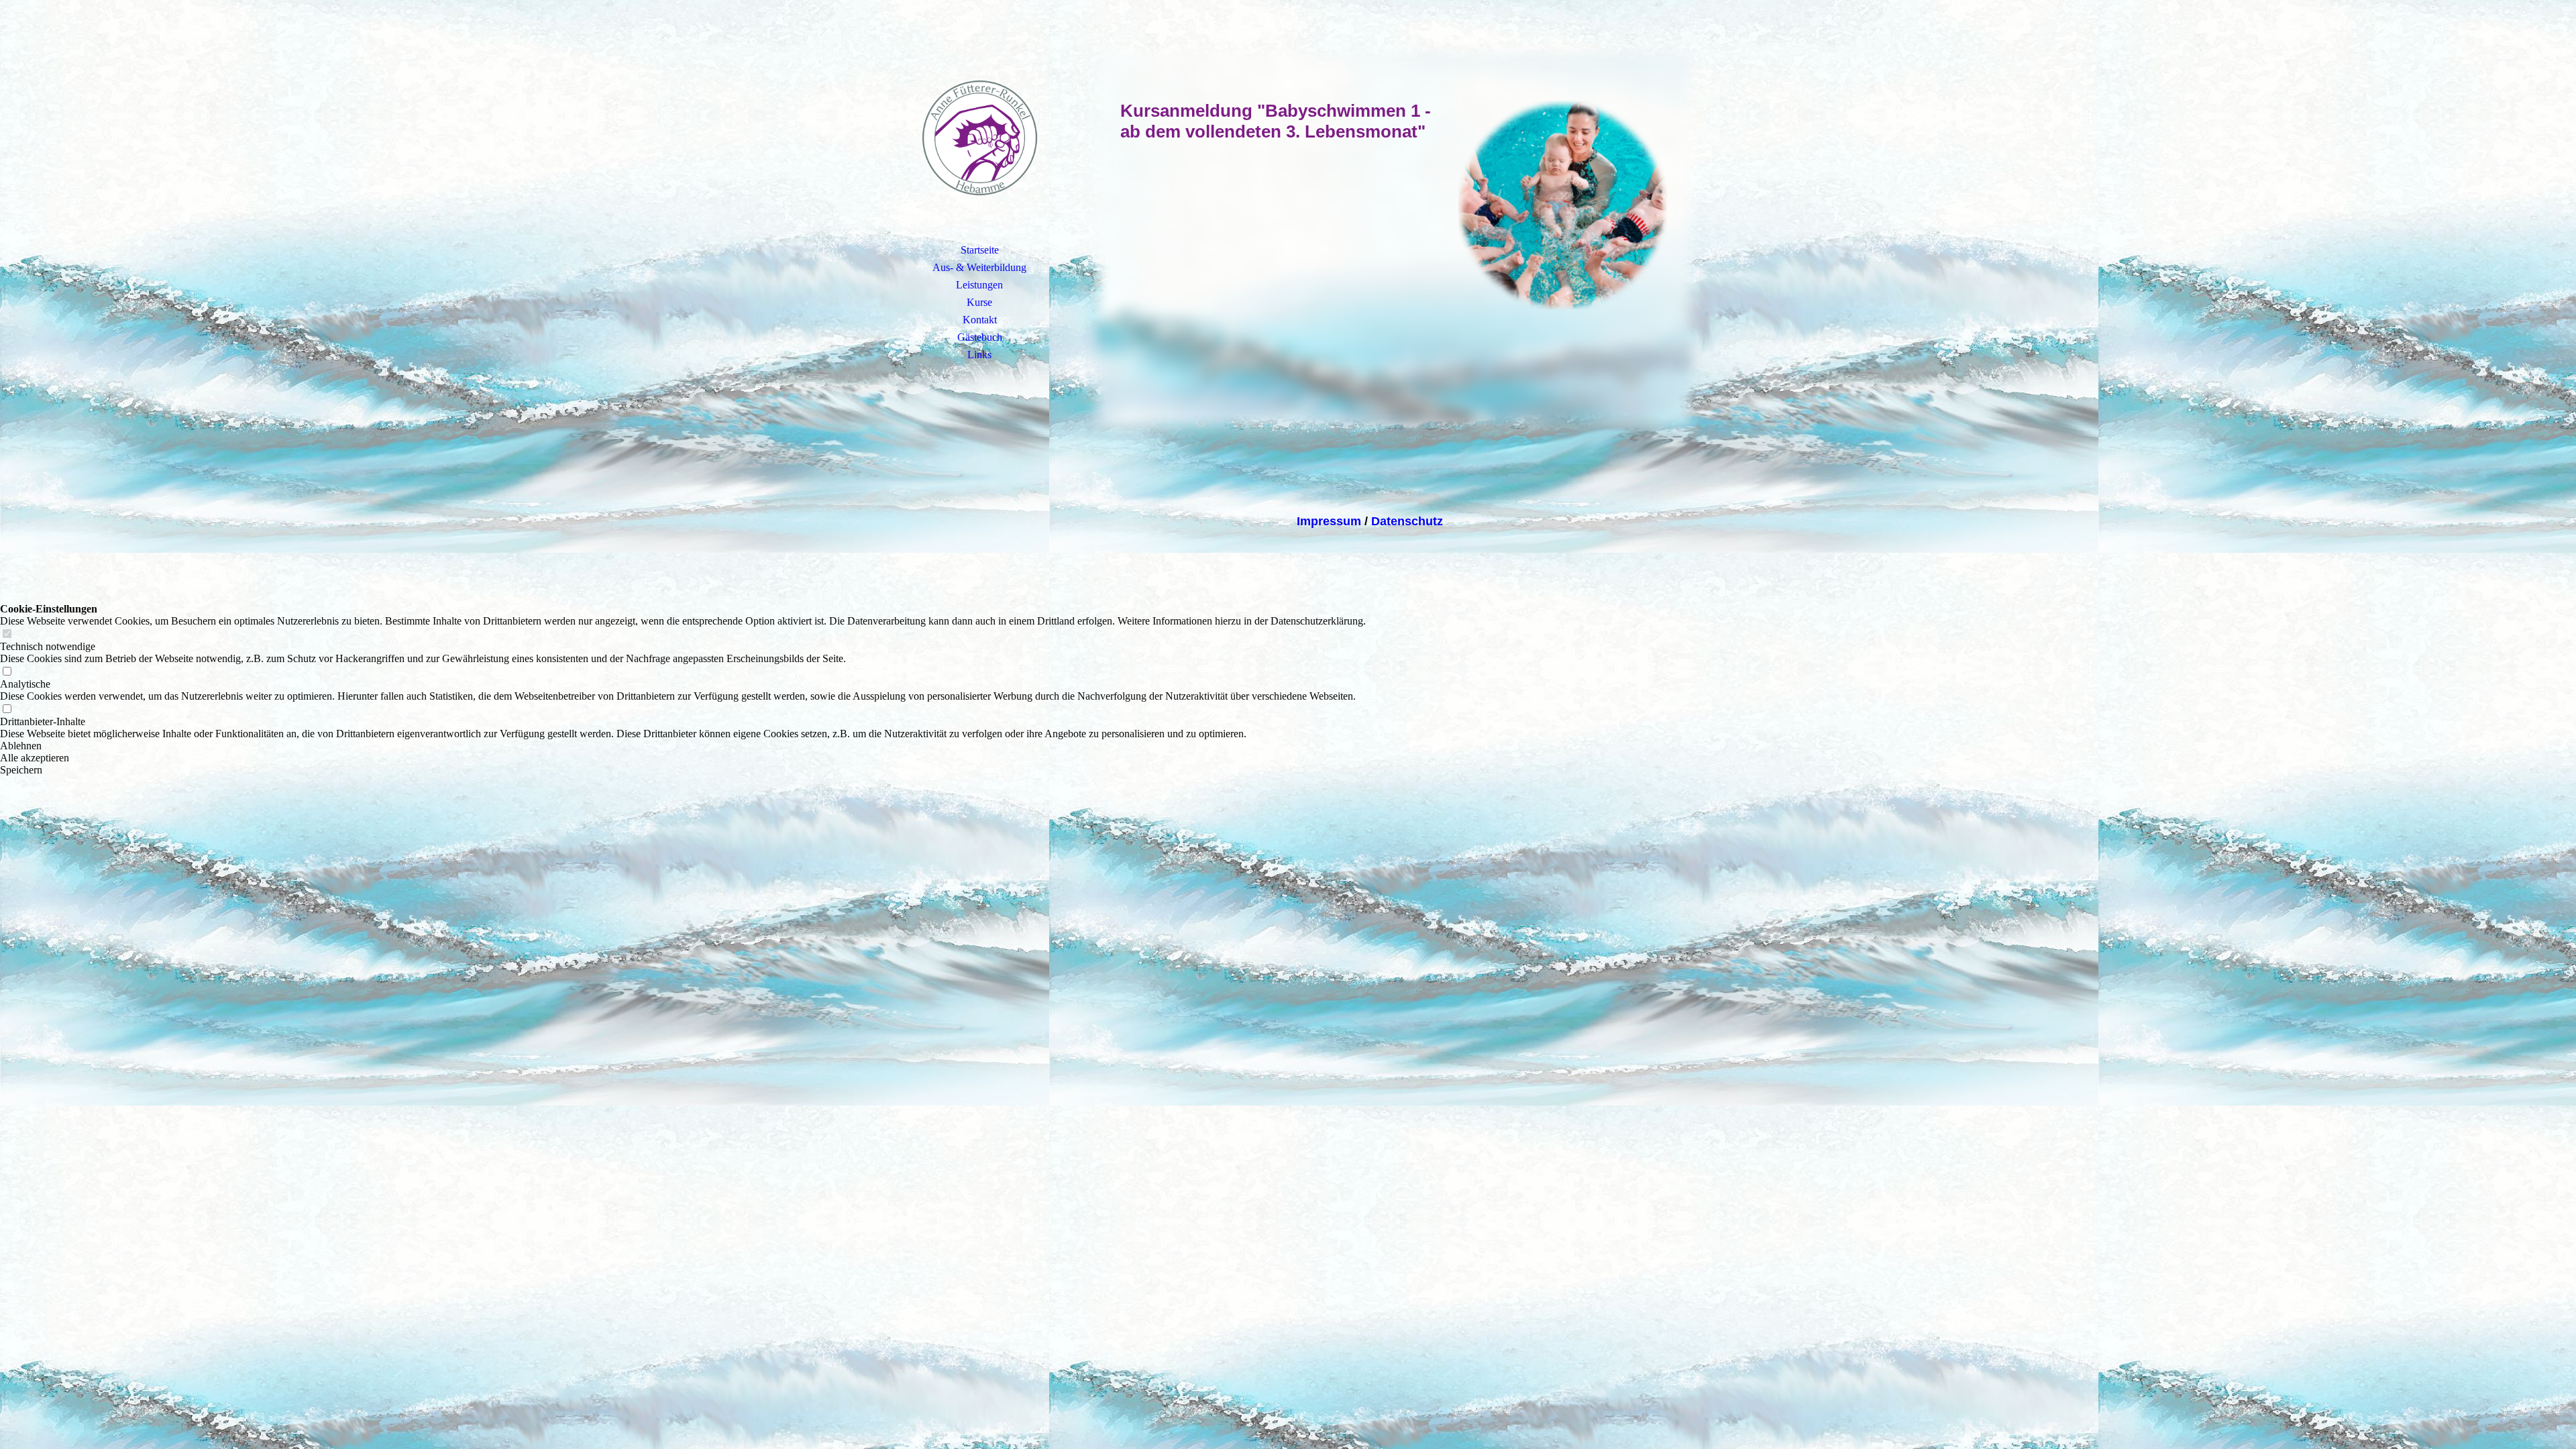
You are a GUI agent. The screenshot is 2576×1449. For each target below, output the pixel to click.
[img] (979, 138)
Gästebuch (980, 337)
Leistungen (979, 285)
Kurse (979, 302)
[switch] (7, 634)
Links (979, 355)
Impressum (1329, 521)
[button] (683, 746)
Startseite (980, 250)
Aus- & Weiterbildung (979, 267)
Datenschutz (1407, 521)
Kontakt (980, 320)
